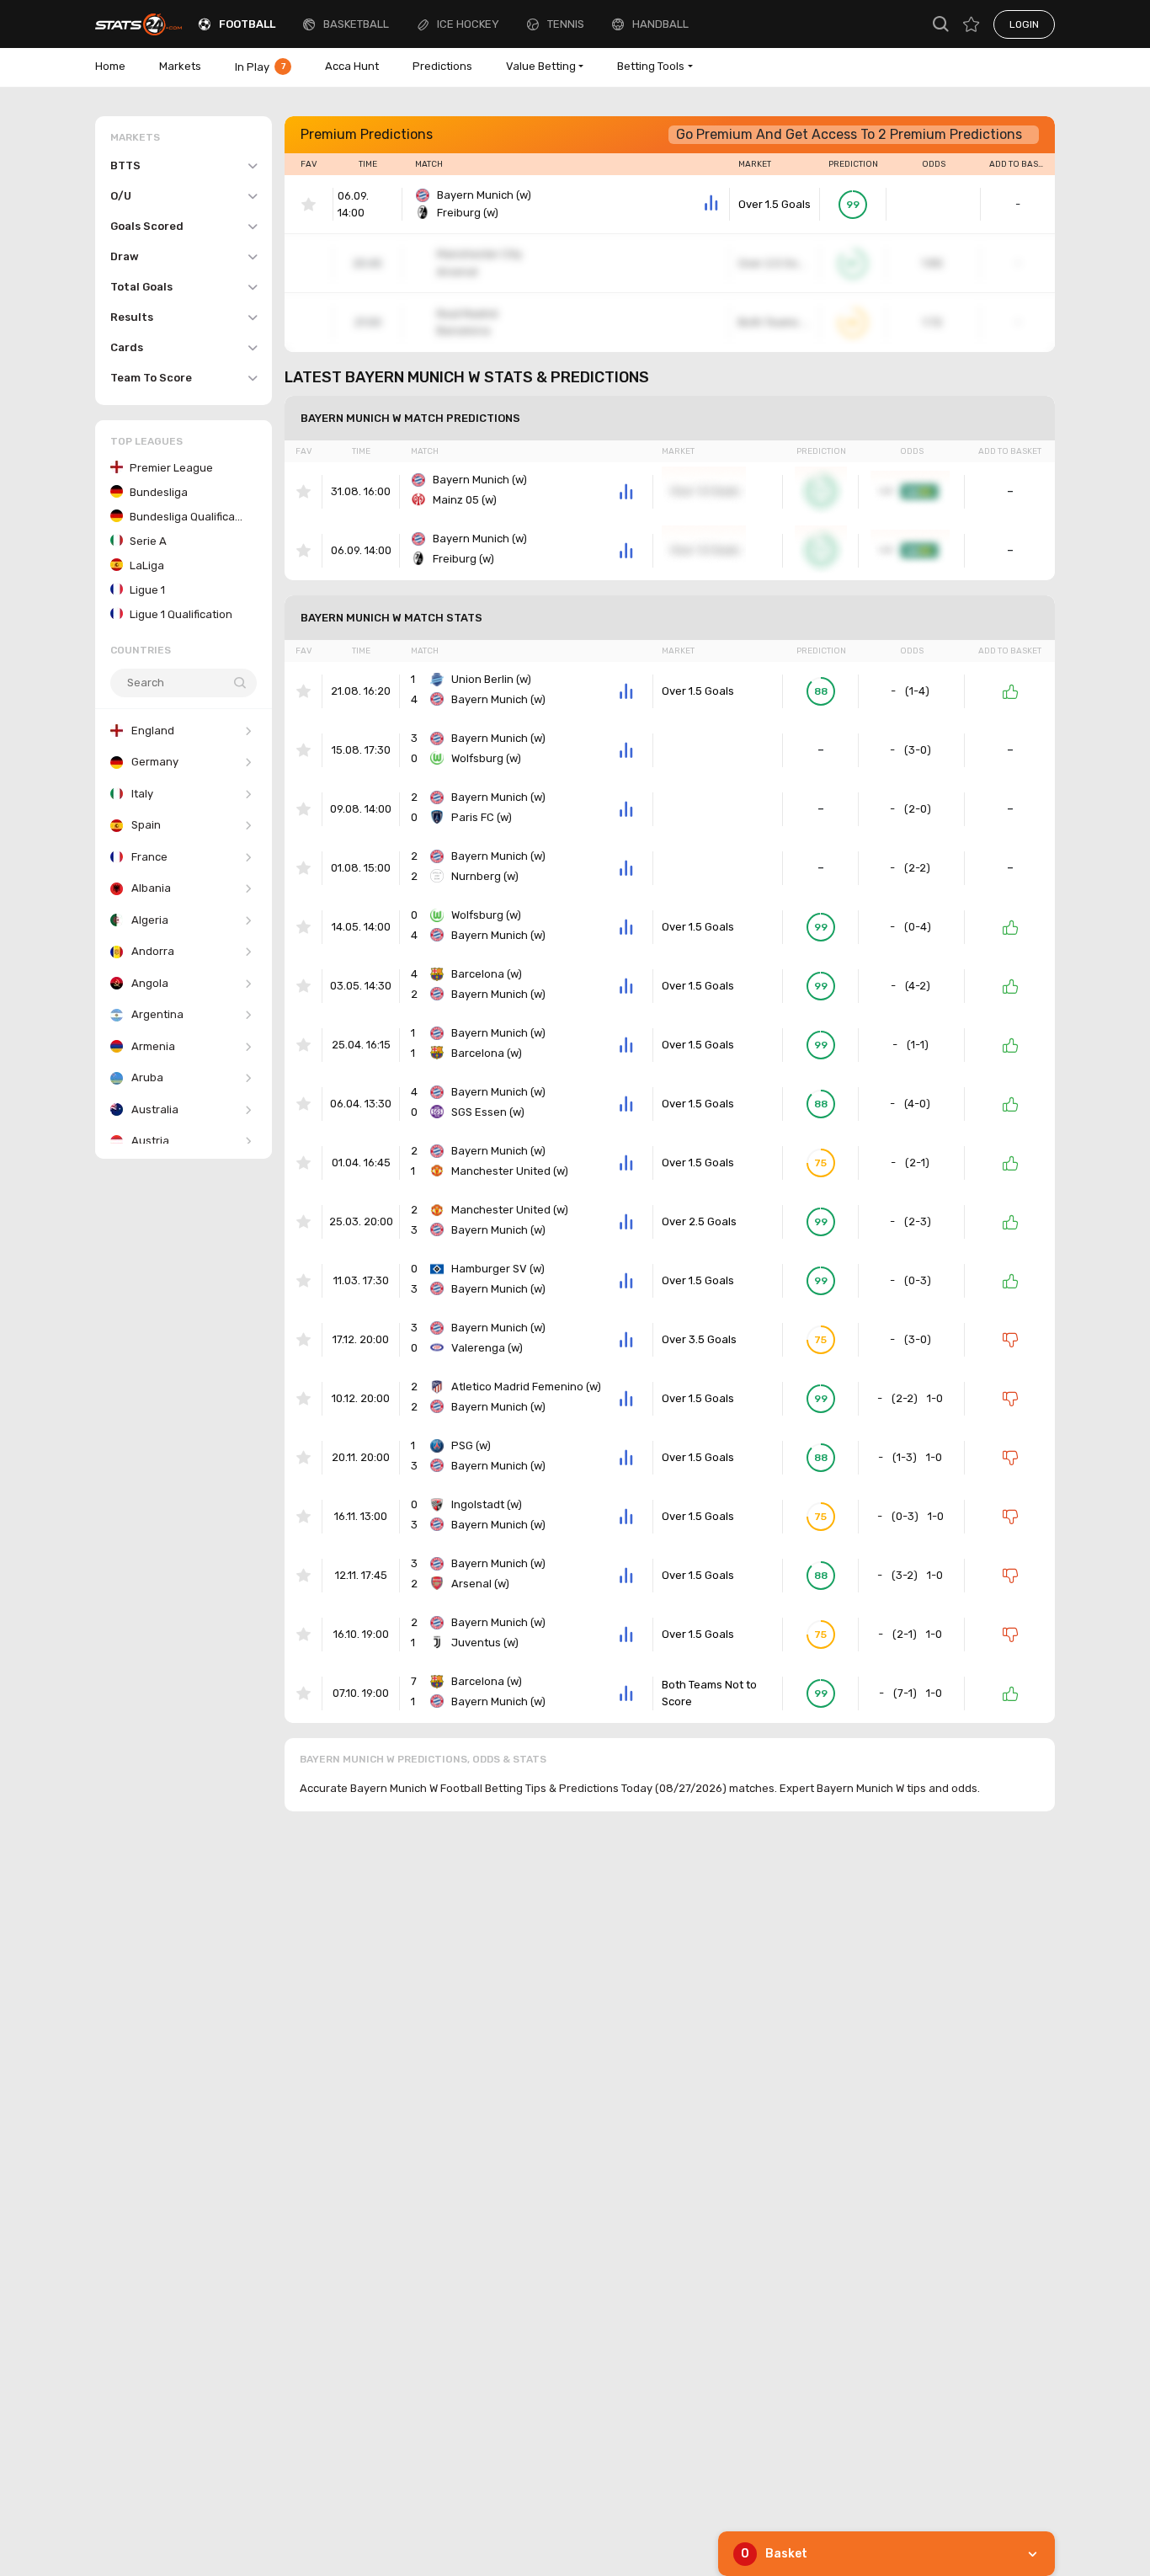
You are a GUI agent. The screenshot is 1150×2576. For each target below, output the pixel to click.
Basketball (356, 24)
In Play (260, 67)
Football (247, 24)
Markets (180, 66)
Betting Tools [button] (651, 66)
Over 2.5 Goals (699, 1221)
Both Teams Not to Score (709, 1693)
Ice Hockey (468, 24)
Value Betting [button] (541, 66)
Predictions (442, 66)
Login (1024, 24)
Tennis (566, 24)
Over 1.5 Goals (775, 204)
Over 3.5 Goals (699, 1339)
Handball (660, 24)
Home (110, 66)
